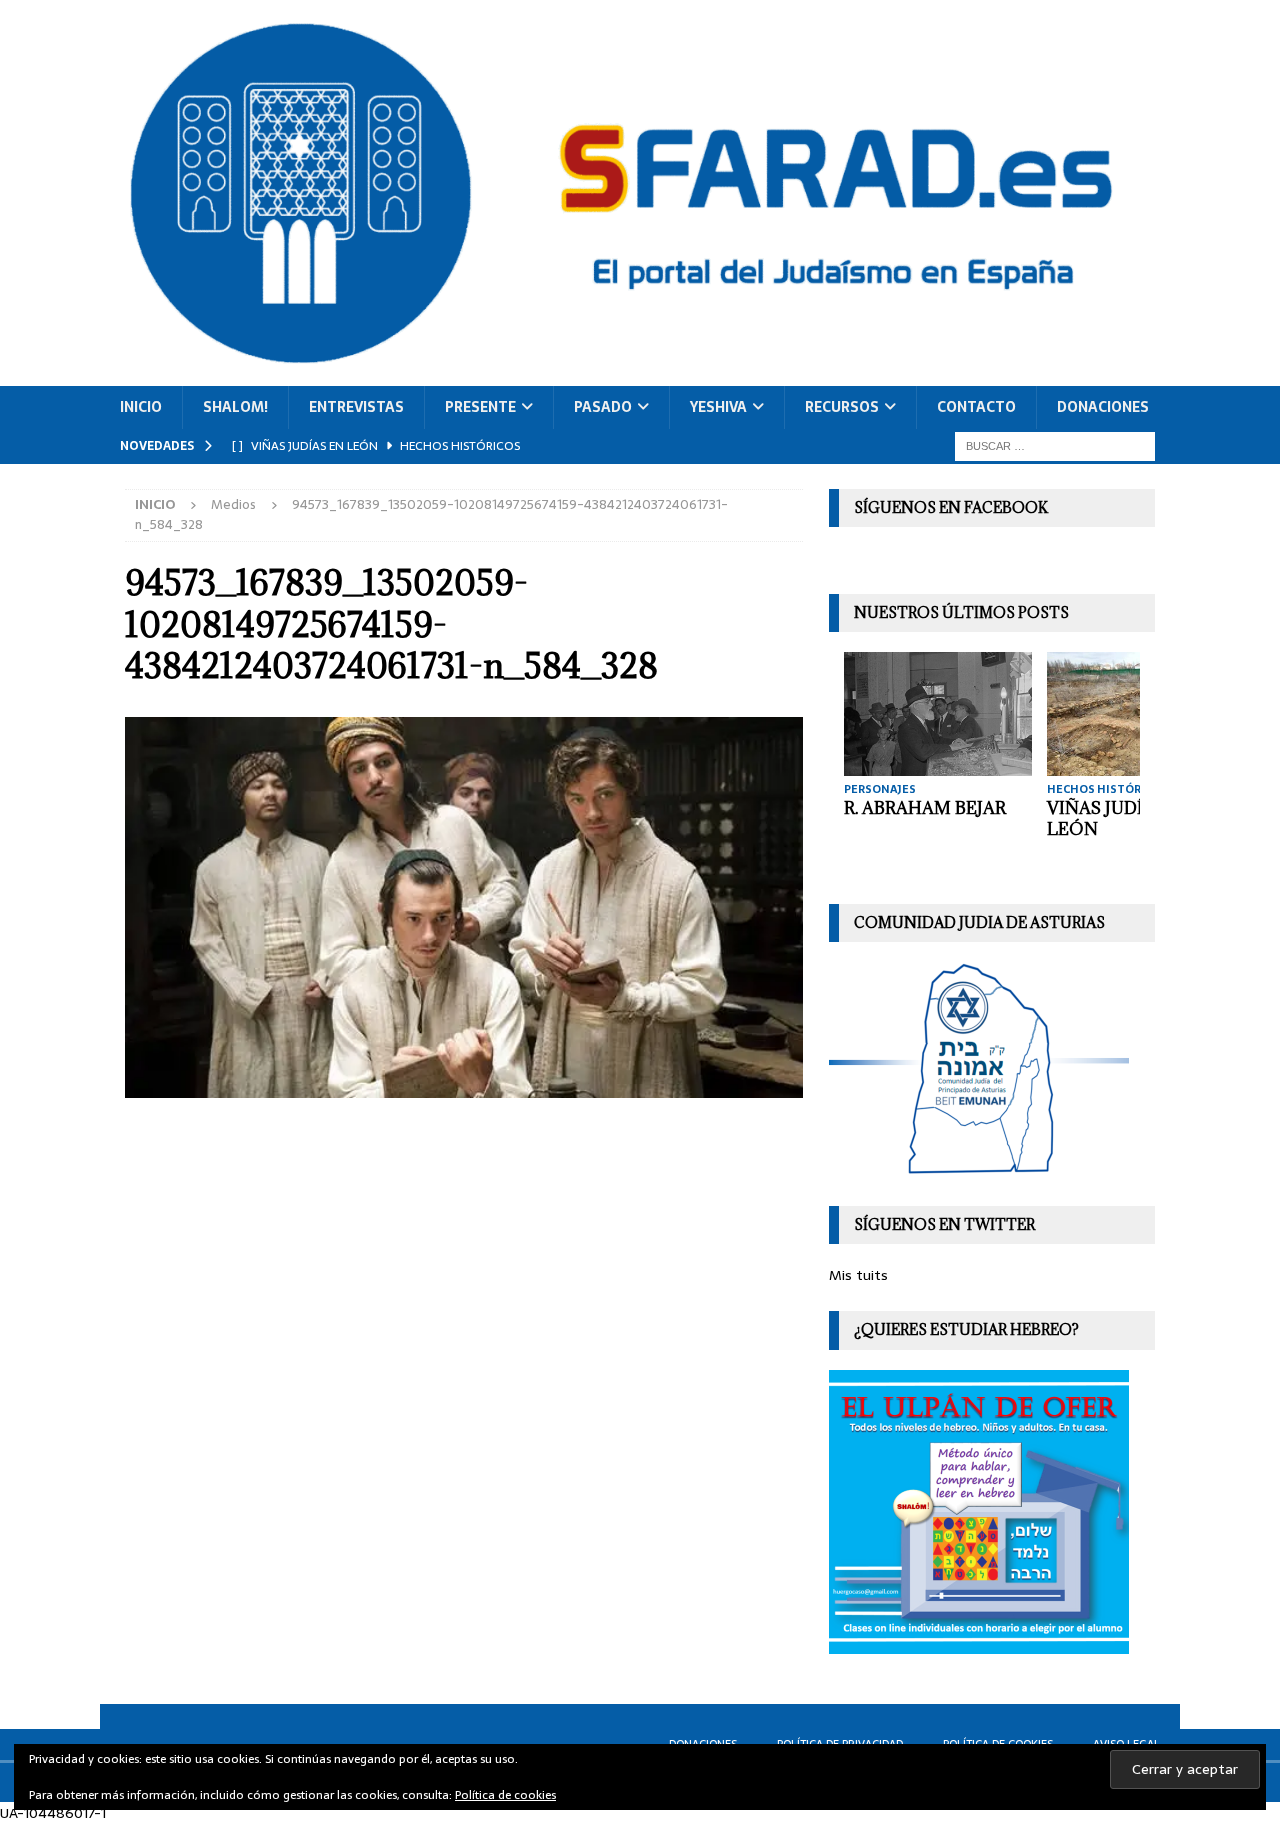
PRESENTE (480, 407)
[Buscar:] (1055, 445)
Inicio (141, 407)
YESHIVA (718, 407)
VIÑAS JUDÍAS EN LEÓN (1120, 818)
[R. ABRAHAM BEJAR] (938, 713)
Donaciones (1103, 407)
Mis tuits (858, 1275)
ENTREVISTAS (356, 407)
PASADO (603, 407)
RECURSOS (842, 407)
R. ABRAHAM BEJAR (925, 808)
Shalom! (235, 407)
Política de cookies (505, 1795)
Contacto (976, 407)
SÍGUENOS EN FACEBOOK (951, 507)
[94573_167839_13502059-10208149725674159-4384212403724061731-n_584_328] (464, 1086)
